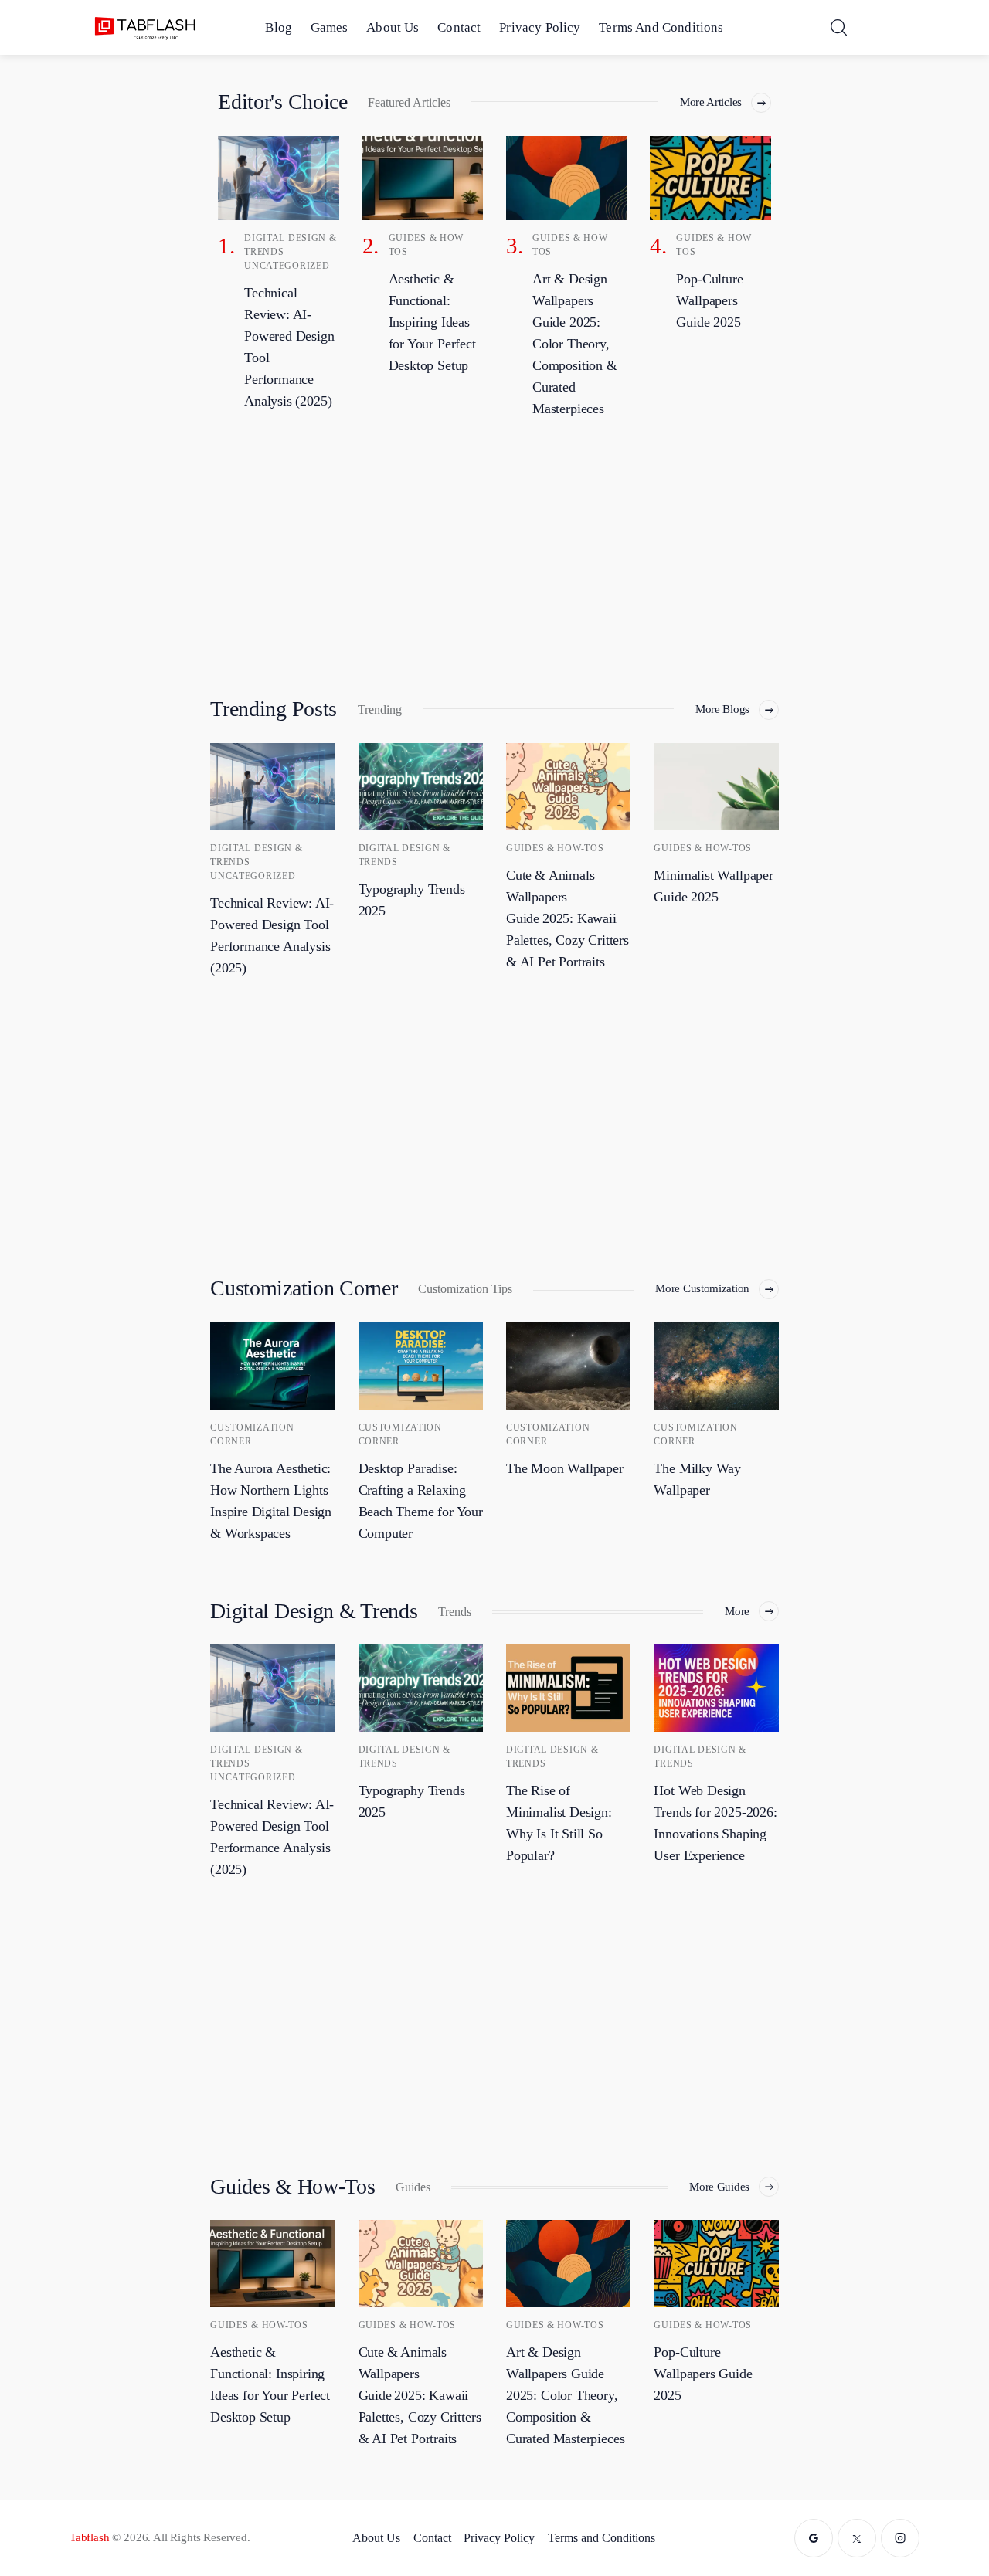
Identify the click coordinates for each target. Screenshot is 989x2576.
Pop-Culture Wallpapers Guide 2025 (703, 2374)
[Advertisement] (494, 554)
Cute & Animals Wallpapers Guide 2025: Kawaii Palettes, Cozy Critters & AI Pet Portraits (568, 918)
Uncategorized (287, 266)
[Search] (838, 27)
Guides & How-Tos (555, 848)
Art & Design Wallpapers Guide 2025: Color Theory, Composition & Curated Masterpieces (565, 2395)
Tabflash (90, 2537)
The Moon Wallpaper (565, 1468)
